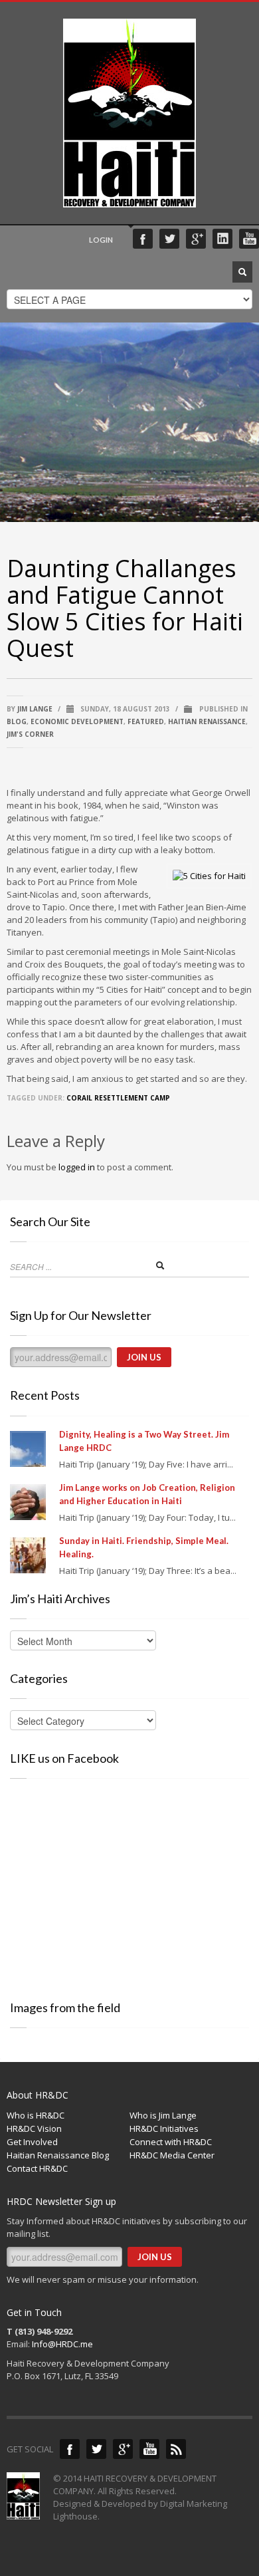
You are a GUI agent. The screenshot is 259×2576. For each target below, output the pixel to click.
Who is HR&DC (36, 2115)
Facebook (143, 239)
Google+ (196, 239)
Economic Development (77, 721)
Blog (17, 721)
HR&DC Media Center (172, 2155)
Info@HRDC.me (62, 2344)
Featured (146, 721)
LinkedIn (222, 239)
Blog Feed (176, 2449)
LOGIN (101, 240)
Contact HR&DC (37, 2168)
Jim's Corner (30, 734)
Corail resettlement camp (118, 1098)
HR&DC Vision (34, 2128)
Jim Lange (35, 709)
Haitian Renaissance (207, 721)
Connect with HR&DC (171, 2142)
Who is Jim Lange (163, 2115)
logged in (77, 1167)
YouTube (249, 239)
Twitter (169, 239)
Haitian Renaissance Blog (58, 2155)
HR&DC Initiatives (164, 2128)
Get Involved (32, 2142)
